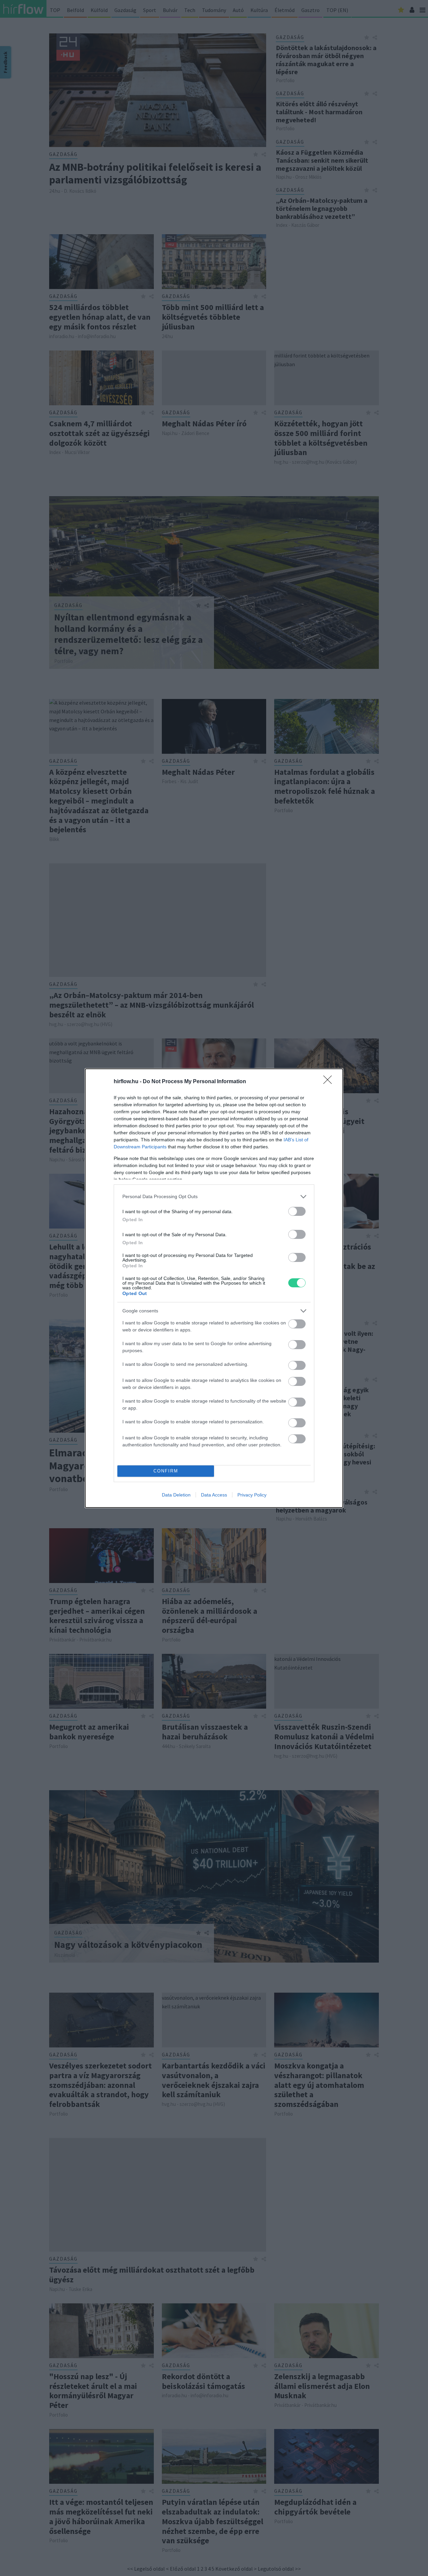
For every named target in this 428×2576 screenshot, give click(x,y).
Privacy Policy (252, 1495)
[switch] (297, 1211)
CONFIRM (166, 1471)
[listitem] (214, 1197)
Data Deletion (176, 1495)
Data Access (214, 1495)
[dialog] (214, 1288)
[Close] (330, 1082)
